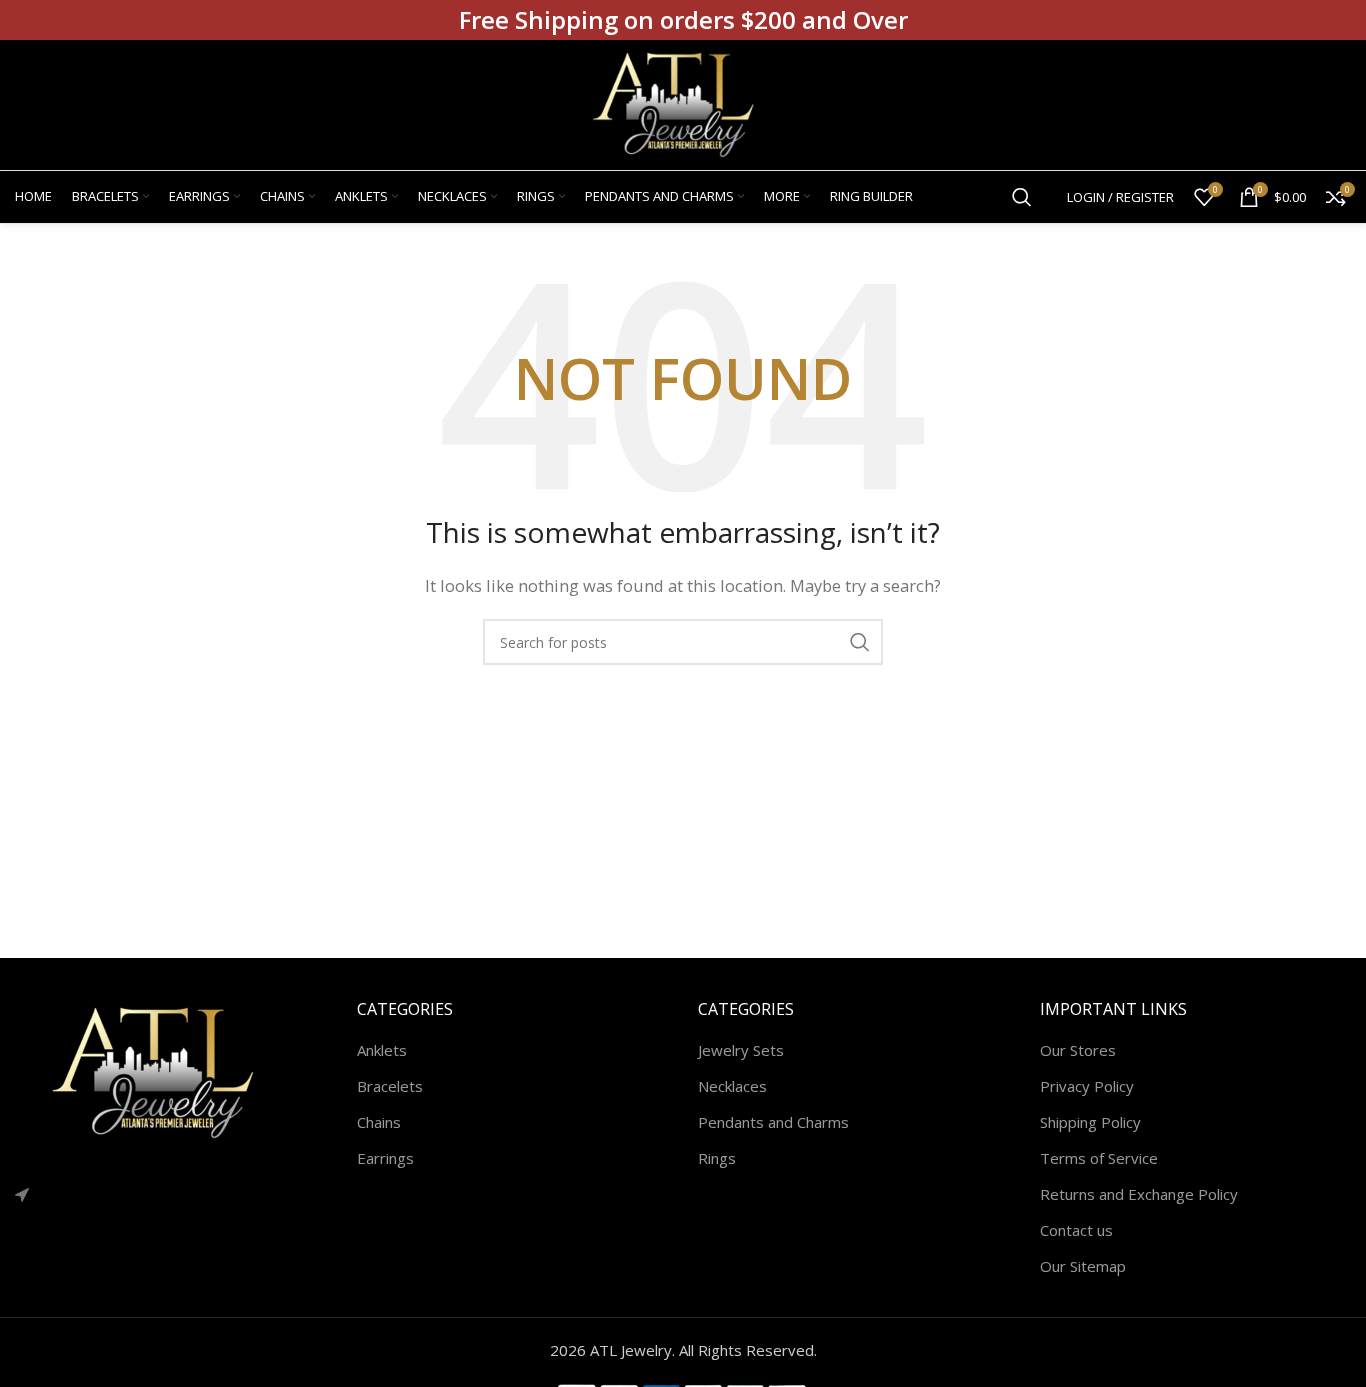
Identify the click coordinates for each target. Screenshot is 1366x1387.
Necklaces (732, 1086)
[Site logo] (683, 103)
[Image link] (165, 1071)
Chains (379, 1122)
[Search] (1022, 197)
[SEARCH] (860, 642)
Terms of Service (1099, 1158)
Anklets (382, 1050)
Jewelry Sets (741, 1050)
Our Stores (1078, 1050)
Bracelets (390, 1086)
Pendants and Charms (773, 1122)
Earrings (385, 1158)
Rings (717, 1158)
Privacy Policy (1087, 1086)
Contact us (1076, 1230)
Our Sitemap (1083, 1266)
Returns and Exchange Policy (1139, 1194)
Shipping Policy (1090, 1122)
